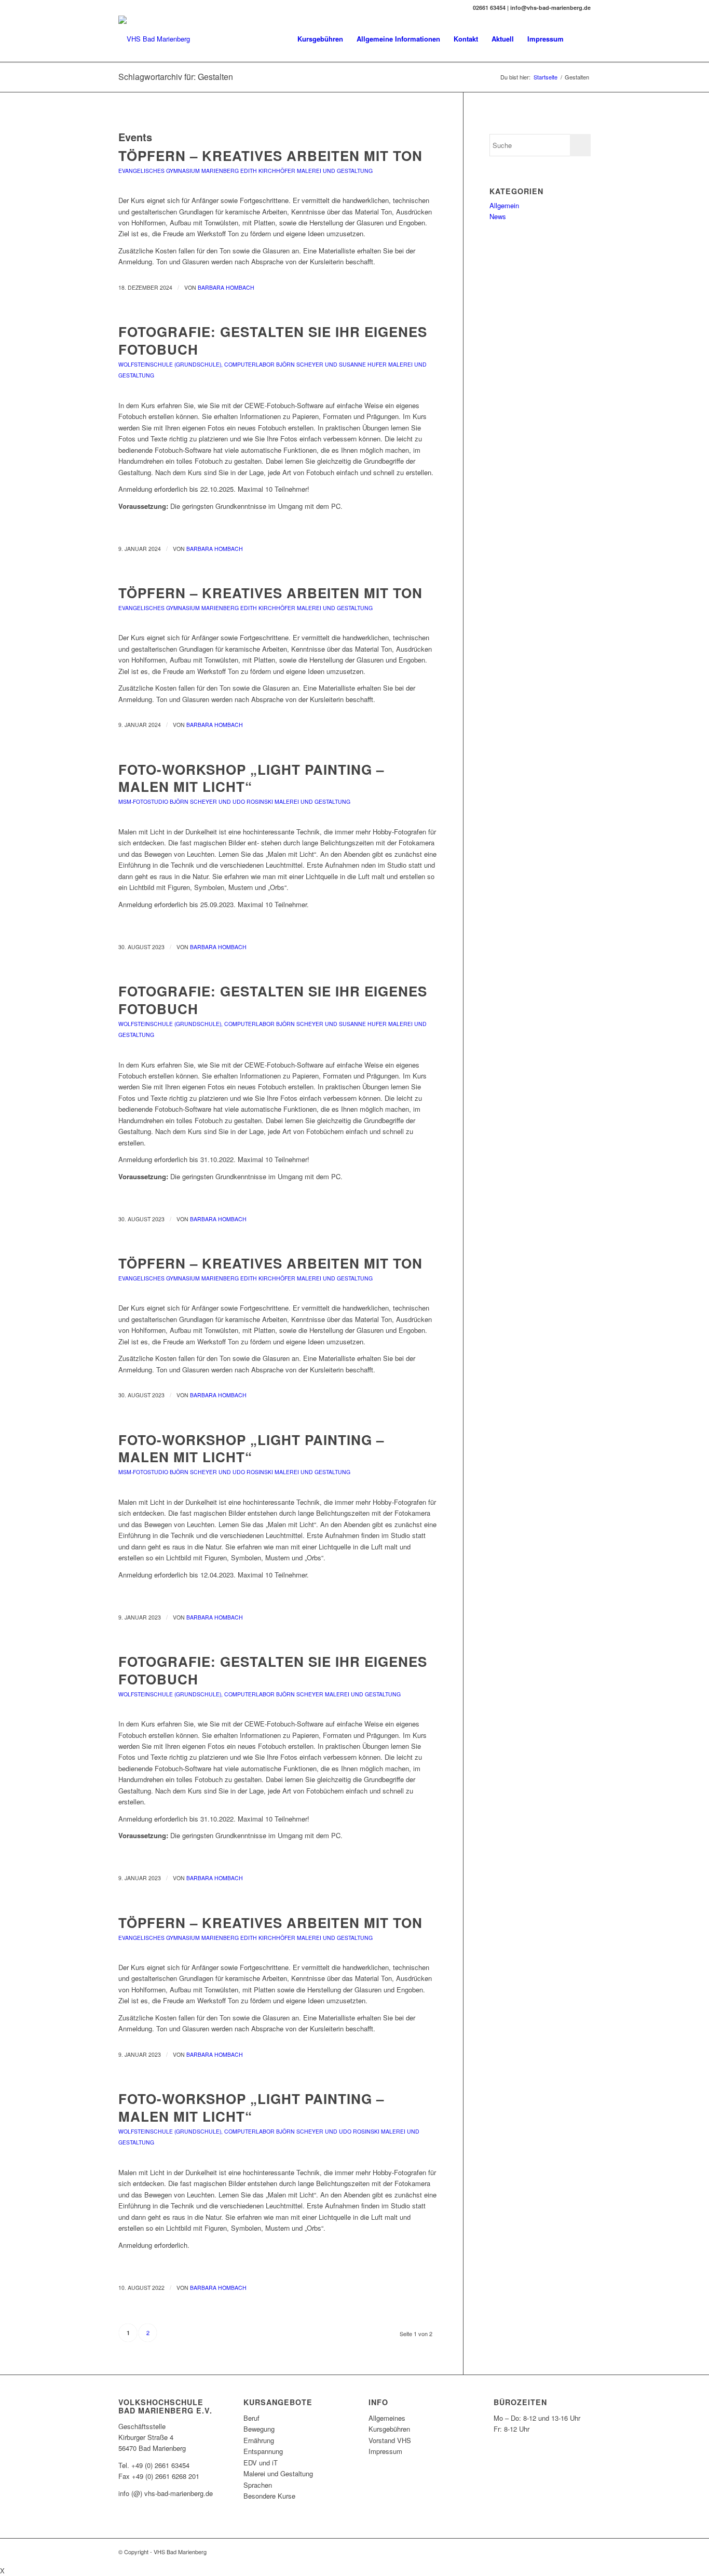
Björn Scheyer (300, 1694)
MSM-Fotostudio (143, 801)
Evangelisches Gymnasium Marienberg (179, 171)
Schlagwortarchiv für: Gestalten (176, 77)
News (498, 216)
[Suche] (581, 39)
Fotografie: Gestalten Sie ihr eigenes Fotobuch (273, 340)
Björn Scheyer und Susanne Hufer (331, 364)
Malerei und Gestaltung (335, 171)
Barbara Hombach (226, 287)
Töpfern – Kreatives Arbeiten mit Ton (270, 156)
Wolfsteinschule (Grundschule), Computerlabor (196, 364)
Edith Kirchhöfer (268, 171)
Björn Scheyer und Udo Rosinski (221, 801)
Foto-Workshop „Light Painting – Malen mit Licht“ (251, 778)
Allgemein (504, 205)
